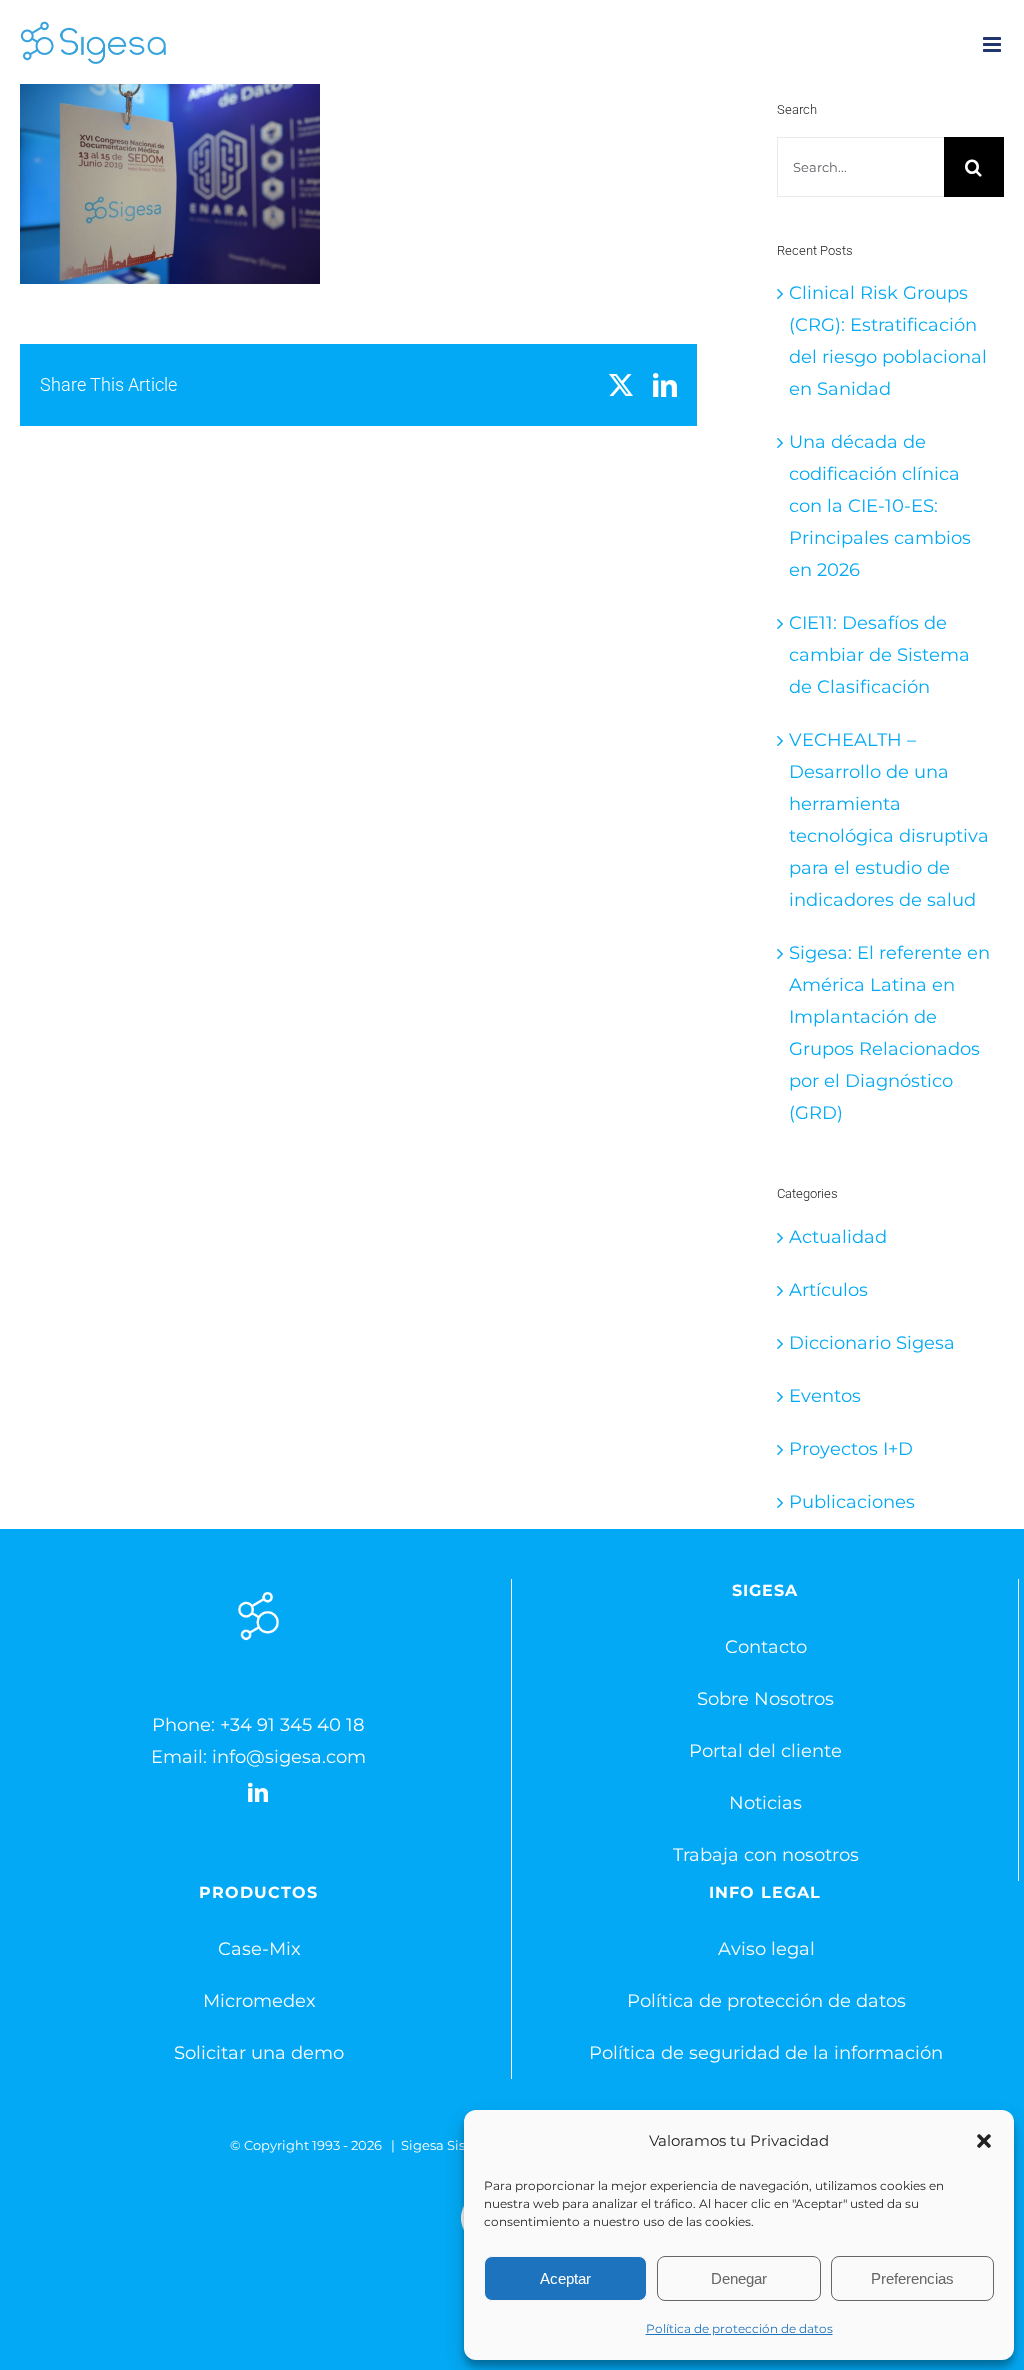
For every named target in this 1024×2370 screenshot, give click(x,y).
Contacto (766, 1647)
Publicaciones (852, 1502)
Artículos (828, 1290)
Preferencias (912, 2278)
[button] (984, 2141)
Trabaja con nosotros (766, 1855)
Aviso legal (766, 1949)
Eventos (825, 1396)
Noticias (765, 1803)
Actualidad (838, 1237)
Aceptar (565, 2278)
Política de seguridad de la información (766, 2053)
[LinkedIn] (258, 1793)
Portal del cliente (765, 1751)
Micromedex (259, 2001)
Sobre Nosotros (765, 1699)
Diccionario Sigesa (872, 1343)
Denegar (739, 2278)
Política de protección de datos (739, 2328)
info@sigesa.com (289, 1757)
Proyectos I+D (851, 1449)
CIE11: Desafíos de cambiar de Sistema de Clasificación (879, 655)
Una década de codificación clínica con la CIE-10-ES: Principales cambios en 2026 (880, 506)
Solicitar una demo (259, 2053)
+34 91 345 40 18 (292, 1725)
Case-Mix (259, 1949)
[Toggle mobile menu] (993, 44)
